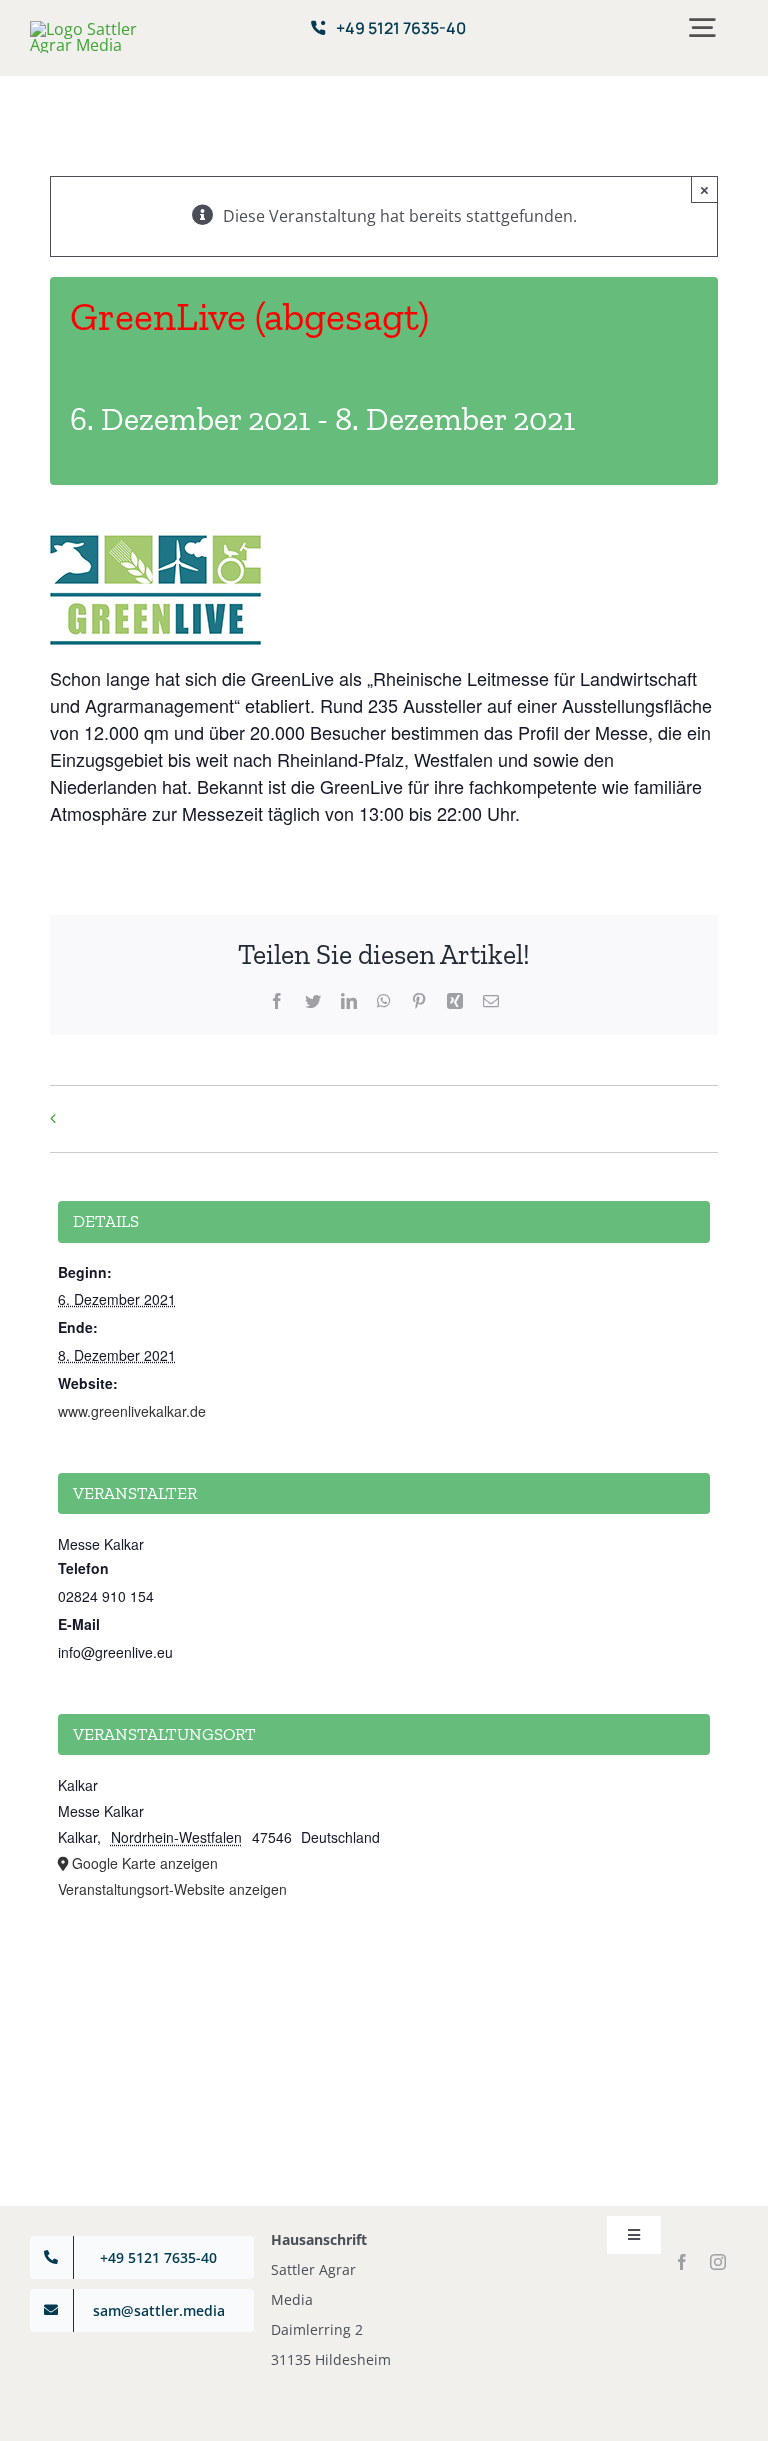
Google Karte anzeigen (145, 1863)
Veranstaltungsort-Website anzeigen (172, 1889)
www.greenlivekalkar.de (132, 1411)
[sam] (89, 29)
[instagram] (718, 2262)
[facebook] (682, 2262)
